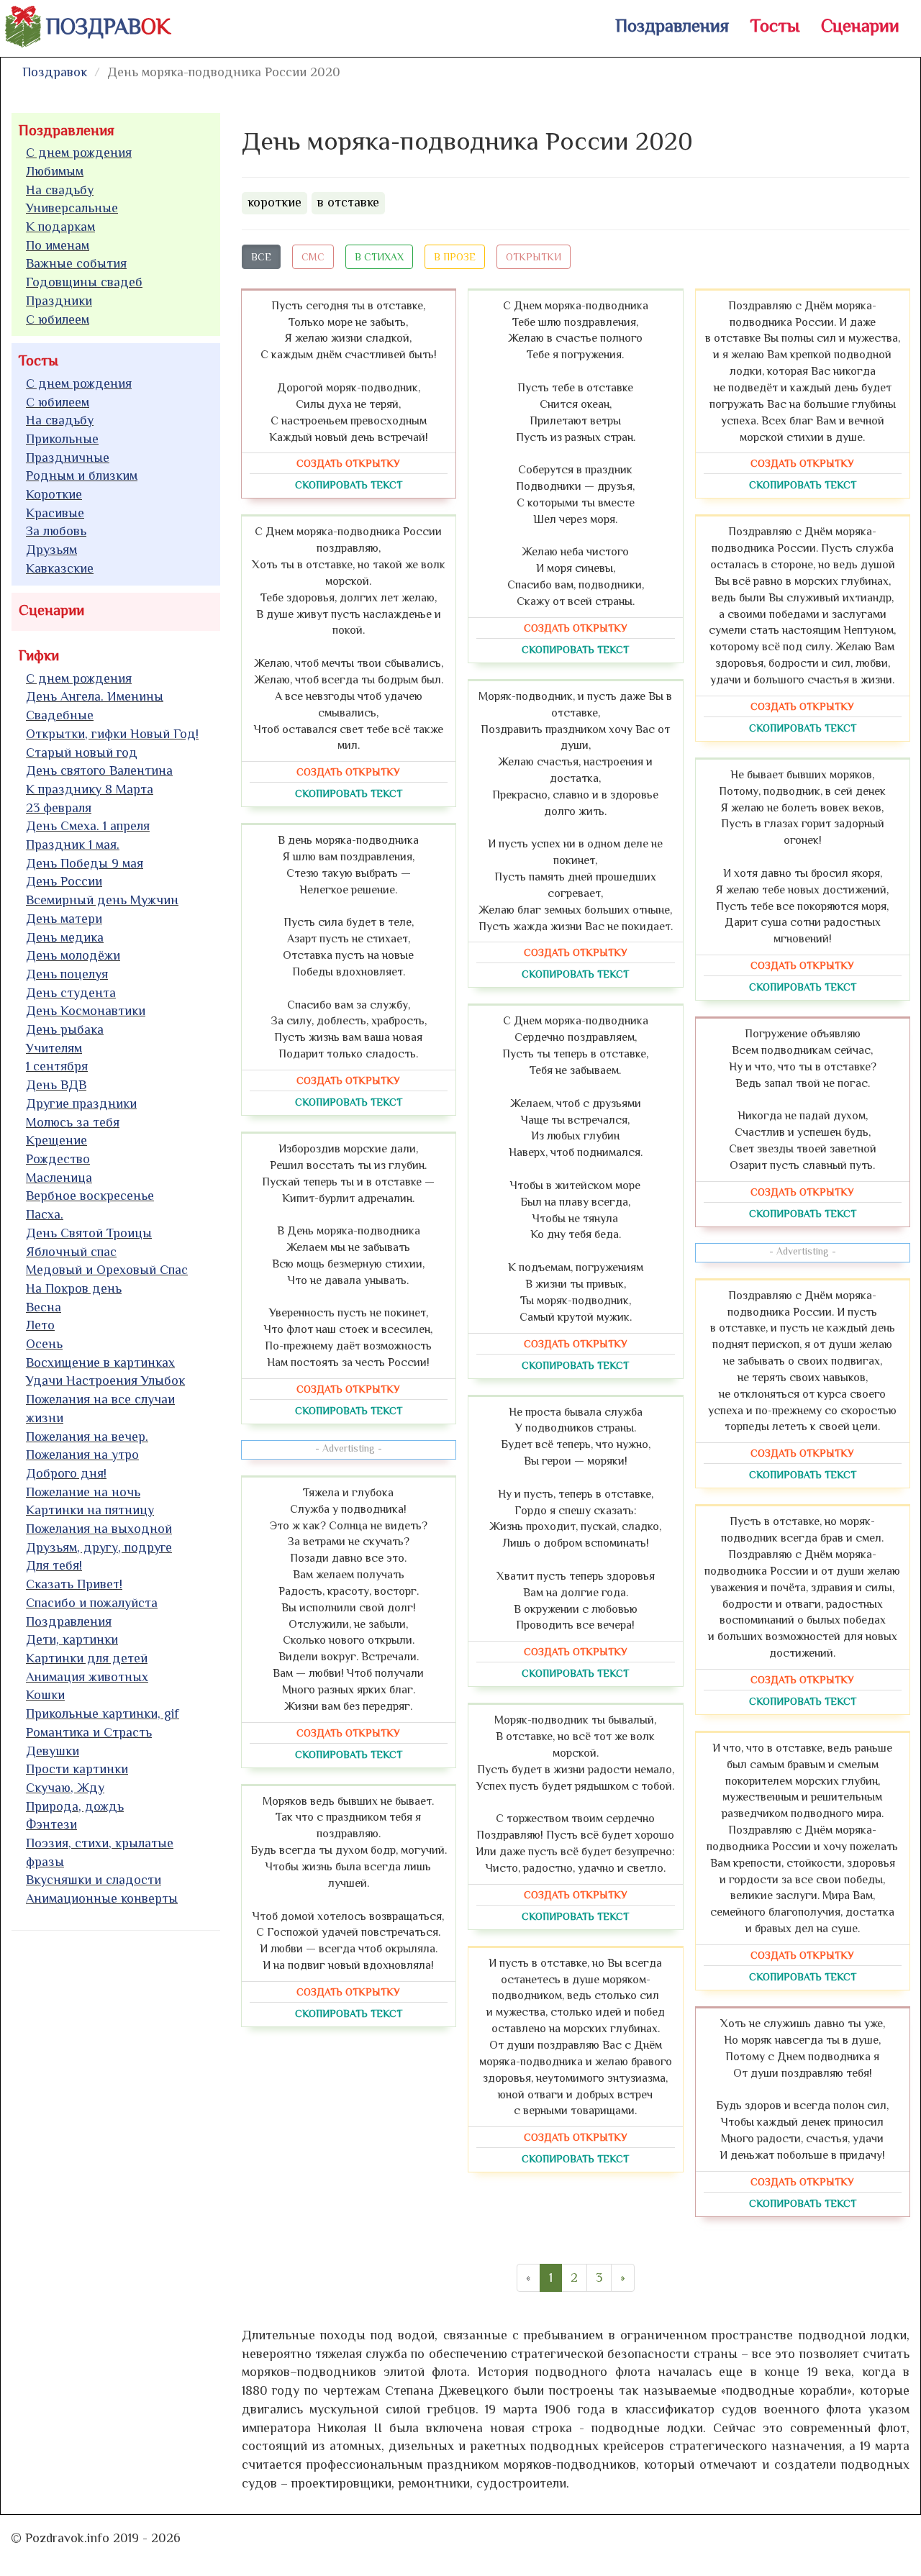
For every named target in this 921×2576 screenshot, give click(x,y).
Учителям (54, 1048)
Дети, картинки (72, 1639)
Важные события (76, 263)
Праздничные (68, 458)
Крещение (56, 1140)
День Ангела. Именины (95, 696)
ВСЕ (261, 257)
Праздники (59, 301)
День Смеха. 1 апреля (88, 826)
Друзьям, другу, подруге (99, 1547)
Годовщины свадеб (84, 282)
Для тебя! (54, 1565)
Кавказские (60, 568)
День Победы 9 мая (85, 863)
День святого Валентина (99, 770)
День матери (64, 919)
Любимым (55, 171)
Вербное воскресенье (90, 1196)
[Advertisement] (119, 2161)
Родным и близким (82, 475)
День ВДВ (56, 1085)
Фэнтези (51, 1824)
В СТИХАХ (379, 257)
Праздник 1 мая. (73, 845)
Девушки (53, 1751)
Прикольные (62, 439)
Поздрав (108, 27)
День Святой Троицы (89, 1233)
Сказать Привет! (74, 1584)
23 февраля (59, 808)
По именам (58, 245)
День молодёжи (73, 955)
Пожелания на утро (82, 1455)
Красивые (55, 513)
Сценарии (860, 26)
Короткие (54, 494)
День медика (65, 937)
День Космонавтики (86, 1011)
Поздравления (672, 26)
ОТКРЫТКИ (534, 257)
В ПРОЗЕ (455, 257)
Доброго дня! (66, 1473)
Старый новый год (82, 752)
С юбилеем (58, 319)
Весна (44, 1307)
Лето (40, 1325)
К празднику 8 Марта (90, 789)
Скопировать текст (349, 485)
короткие (275, 202)
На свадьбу (60, 190)
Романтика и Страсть (89, 1732)
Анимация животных (87, 1677)
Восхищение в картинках (100, 1362)
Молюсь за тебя (73, 1122)
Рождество (58, 1159)
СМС (313, 257)
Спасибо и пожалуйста (92, 1603)
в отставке (348, 202)
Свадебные (60, 715)
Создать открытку (348, 463)
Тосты (775, 26)
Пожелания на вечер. (87, 1437)
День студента (71, 993)
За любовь (56, 531)
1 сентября (57, 1066)
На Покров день (74, 1288)
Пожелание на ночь (83, 1492)
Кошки (45, 1695)
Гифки (39, 655)
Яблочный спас (71, 1252)
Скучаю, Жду (65, 1788)
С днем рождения (79, 153)
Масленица (59, 1178)
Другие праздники (81, 1103)
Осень (44, 1344)
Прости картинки (77, 1769)
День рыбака (65, 1029)
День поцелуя (67, 974)
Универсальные (72, 208)
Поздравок (55, 72)
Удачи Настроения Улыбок (105, 1380)
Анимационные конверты (102, 1898)
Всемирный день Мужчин (102, 900)
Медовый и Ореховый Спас (107, 1270)
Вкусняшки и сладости (94, 1880)
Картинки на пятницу (90, 1510)
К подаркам (60, 227)
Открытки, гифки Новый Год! (112, 734)
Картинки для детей (87, 1658)
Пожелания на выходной (99, 1529)
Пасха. (45, 1214)
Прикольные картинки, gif (103, 1713)
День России (64, 881)
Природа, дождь (75, 1806)
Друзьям (51, 550)
